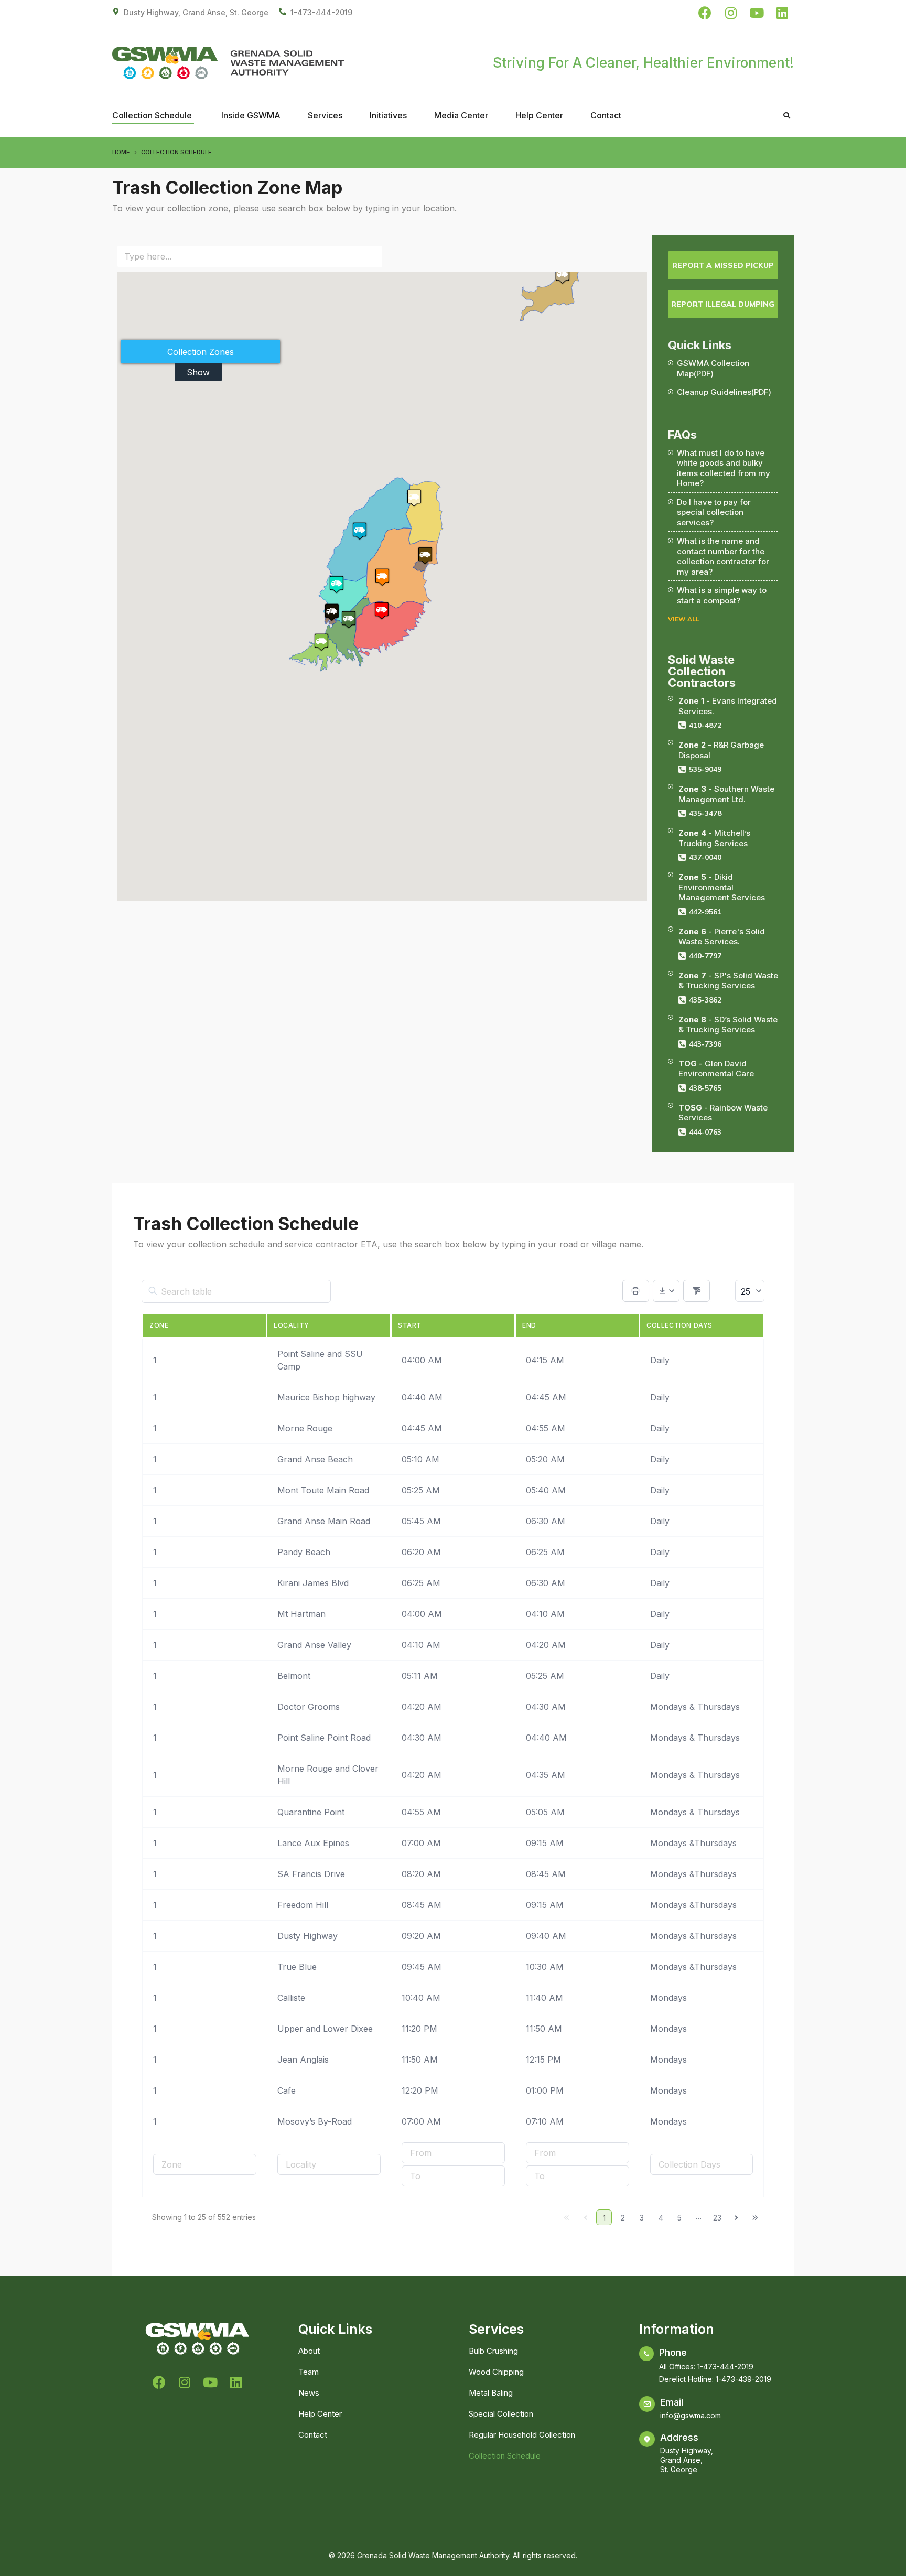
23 (717, 2218)
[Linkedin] (782, 13)
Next (736, 2217)
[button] (382, 577)
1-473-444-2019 (321, 12)
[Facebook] (705, 13)
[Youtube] (756, 13)
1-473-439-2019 (743, 2379)
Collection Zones (201, 352)
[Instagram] (731, 13)
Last (755, 2217)
